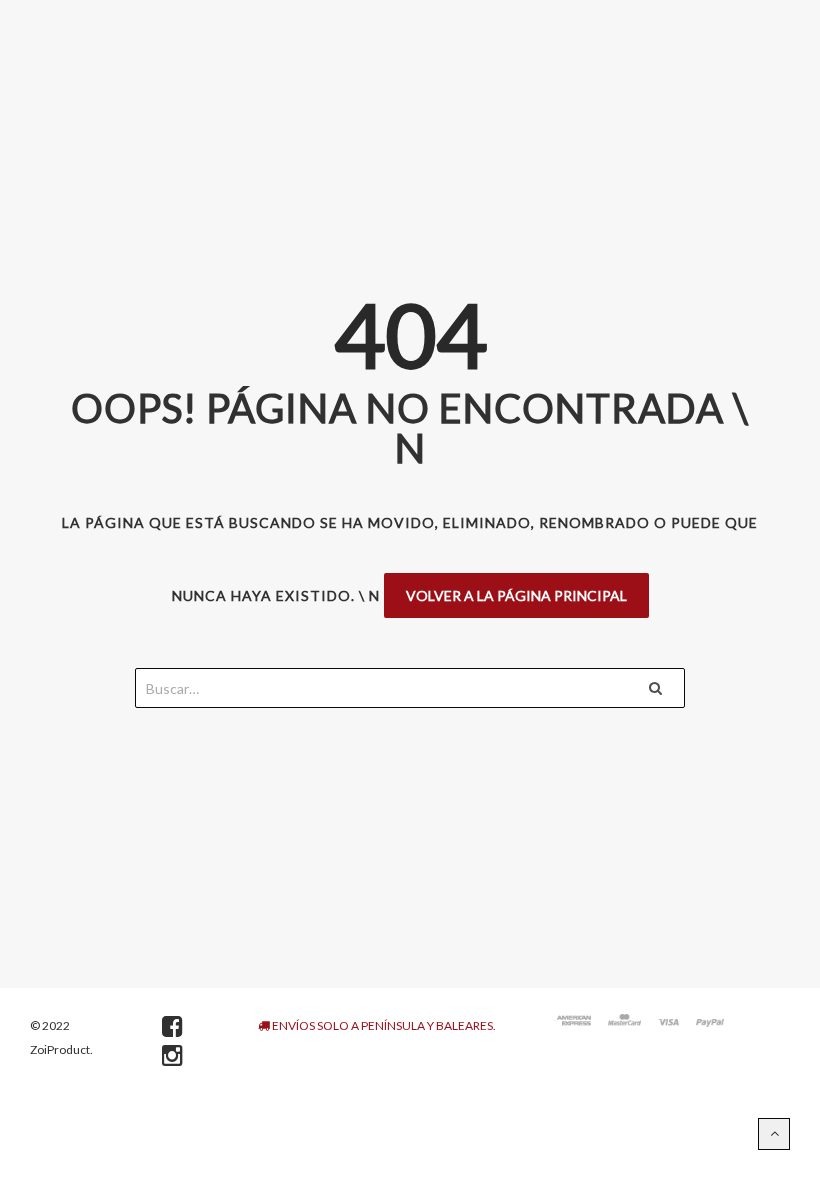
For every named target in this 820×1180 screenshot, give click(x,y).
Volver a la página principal (516, 595)
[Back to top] (774, 1134)
